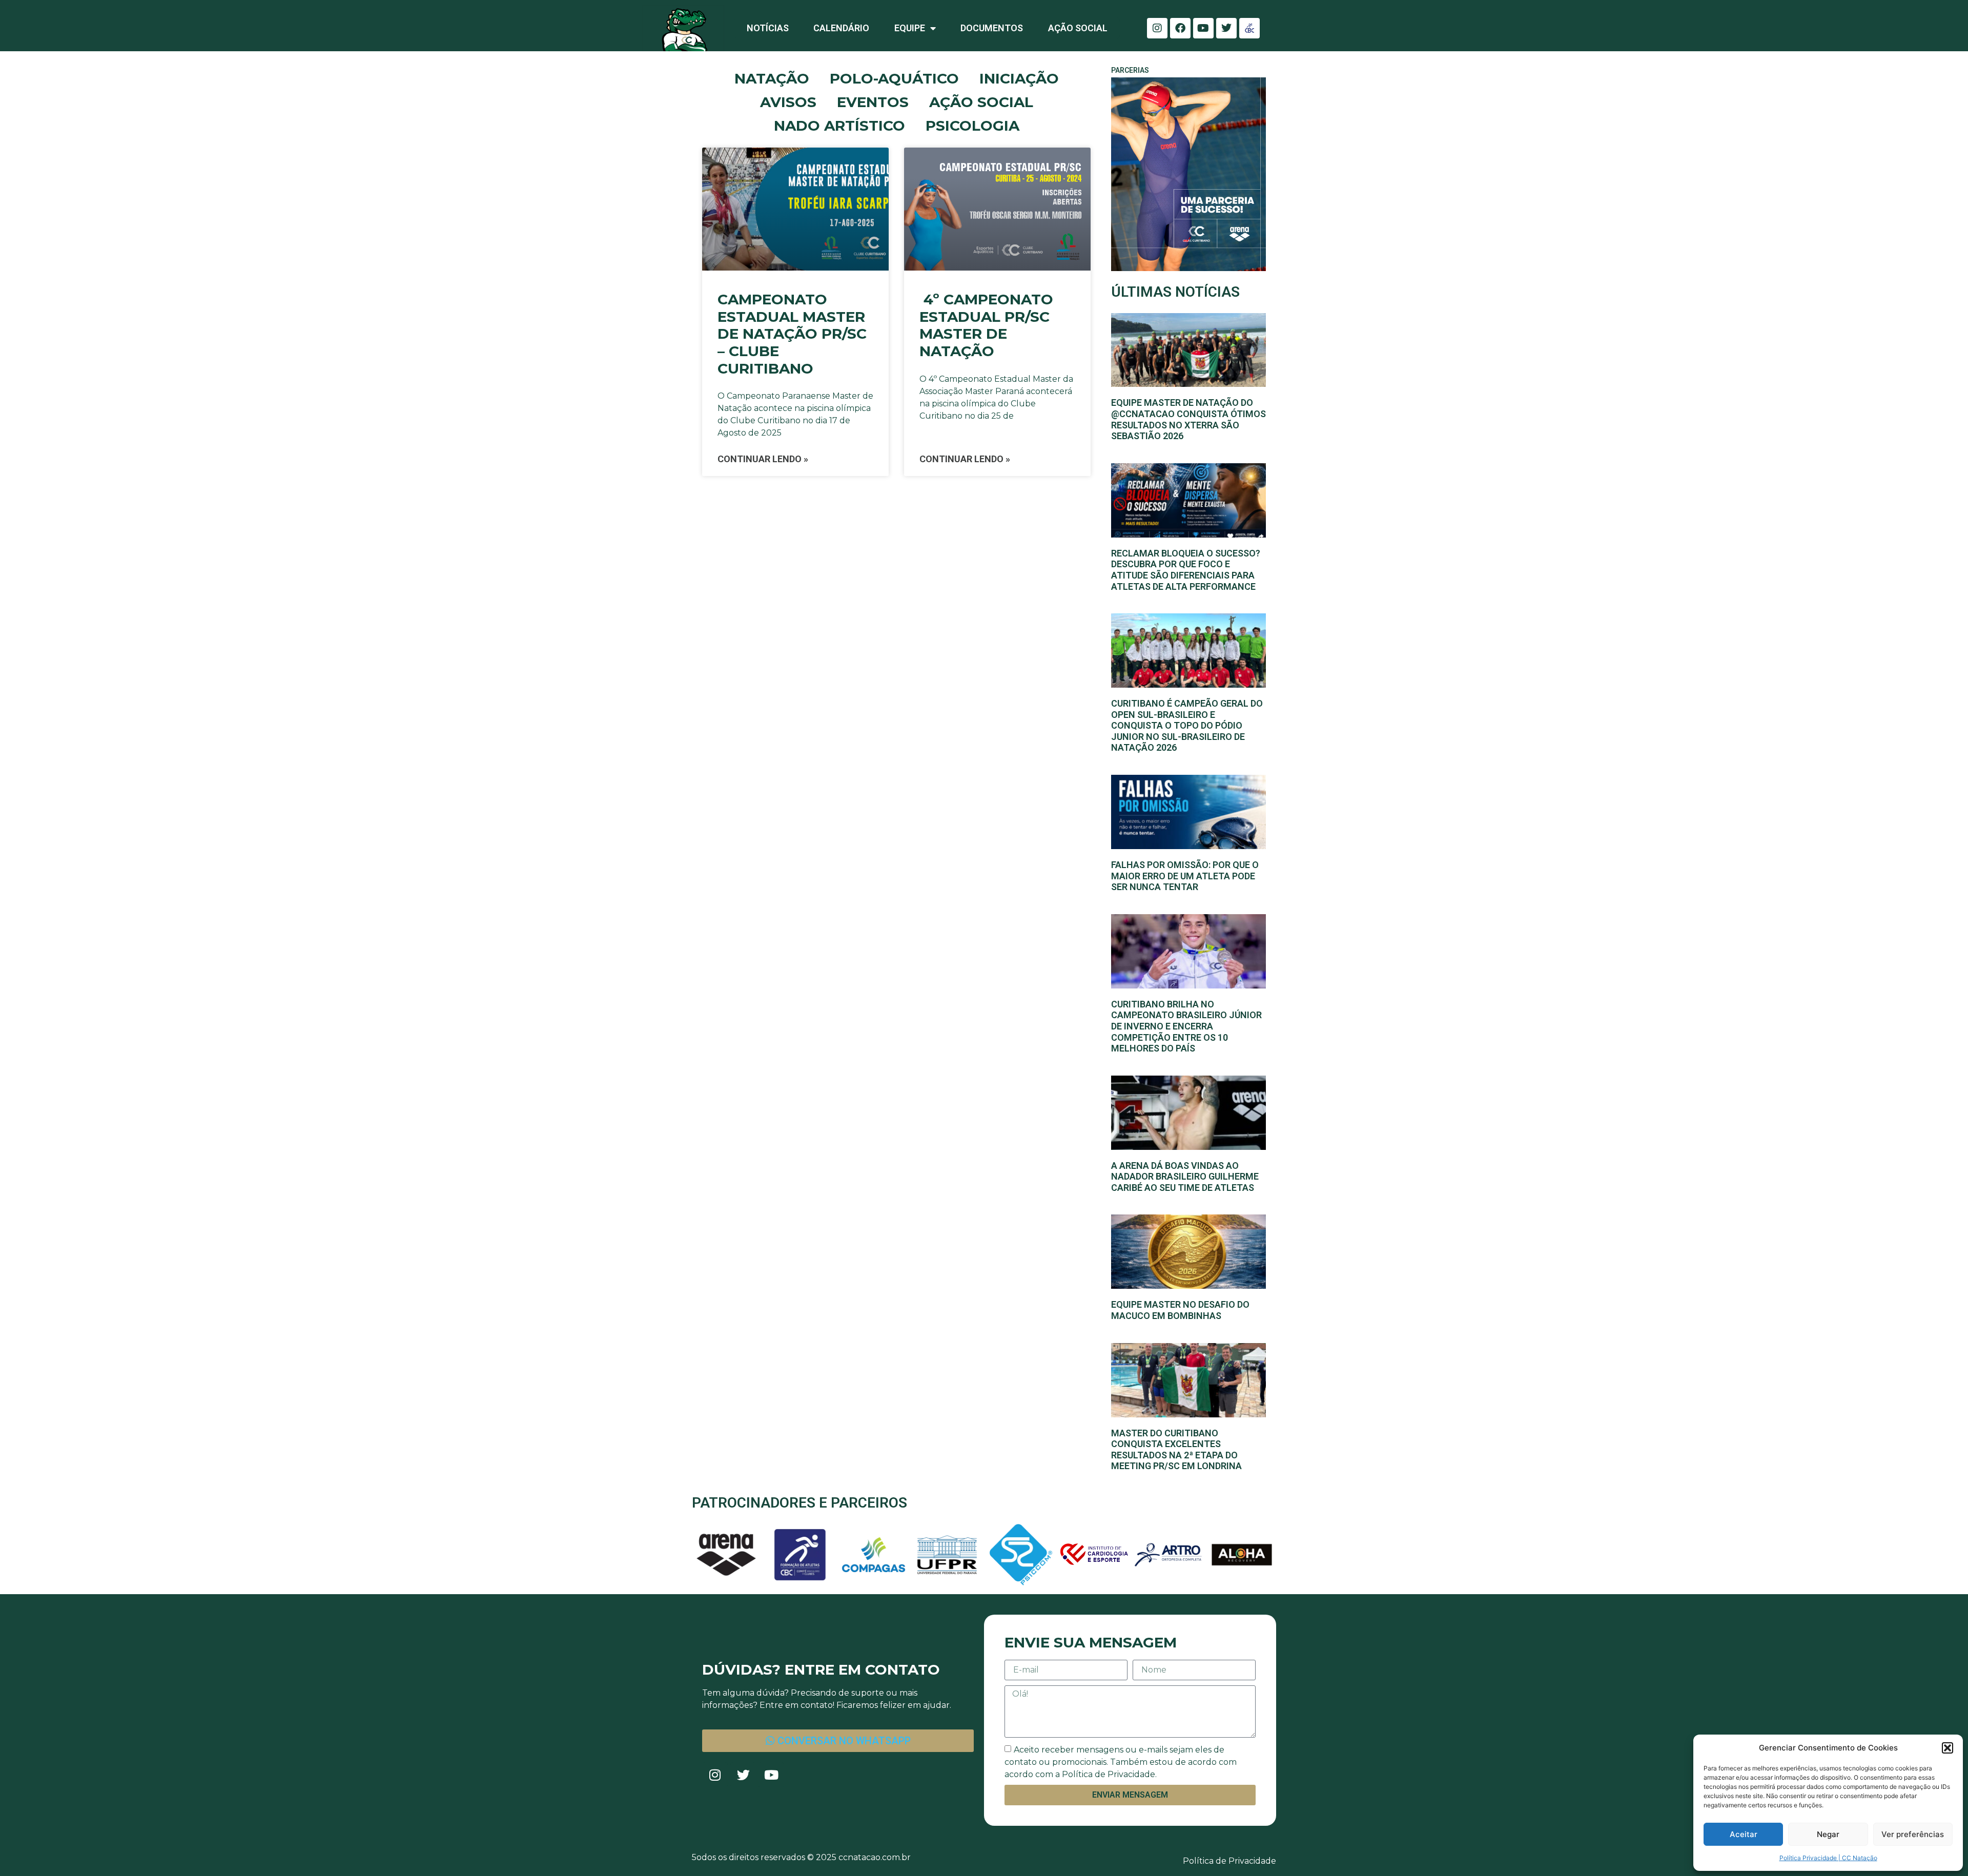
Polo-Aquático (894, 78)
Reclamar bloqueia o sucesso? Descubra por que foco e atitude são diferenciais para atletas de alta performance (1186, 570)
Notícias (768, 28)
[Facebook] (1180, 28)
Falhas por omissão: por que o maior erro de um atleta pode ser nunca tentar (1185, 876)
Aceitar (1744, 1834)
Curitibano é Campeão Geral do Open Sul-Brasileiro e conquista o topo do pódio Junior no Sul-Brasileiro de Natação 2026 (1187, 725)
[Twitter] (1226, 28)
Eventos (873, 102)
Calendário (841, 28)
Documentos (992, 28)
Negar (1828, 1834)
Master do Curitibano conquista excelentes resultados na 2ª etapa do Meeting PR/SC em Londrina (1176, 1450)
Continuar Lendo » (763, 459)
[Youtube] (1203, 28)
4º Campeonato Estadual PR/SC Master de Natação (986, 325)
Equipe (910, 28)
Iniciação (1019, 78)
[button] (1947, 1748)
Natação (772, 78)
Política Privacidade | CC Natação (1828, 1858)
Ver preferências (1913, 1834)
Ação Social (1078, 28)
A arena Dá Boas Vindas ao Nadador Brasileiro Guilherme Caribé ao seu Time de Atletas (1185, 1177)
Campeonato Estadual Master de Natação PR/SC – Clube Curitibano (792, 334)
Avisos (788, 102)
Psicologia (972, 126)
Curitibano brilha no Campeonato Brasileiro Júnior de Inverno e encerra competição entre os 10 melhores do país (1186, 1026)
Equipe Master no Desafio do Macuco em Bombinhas (1180, 1310)
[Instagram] (1157, 28)
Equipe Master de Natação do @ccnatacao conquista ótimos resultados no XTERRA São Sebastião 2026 (1188, 419)
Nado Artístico (839, 126)
